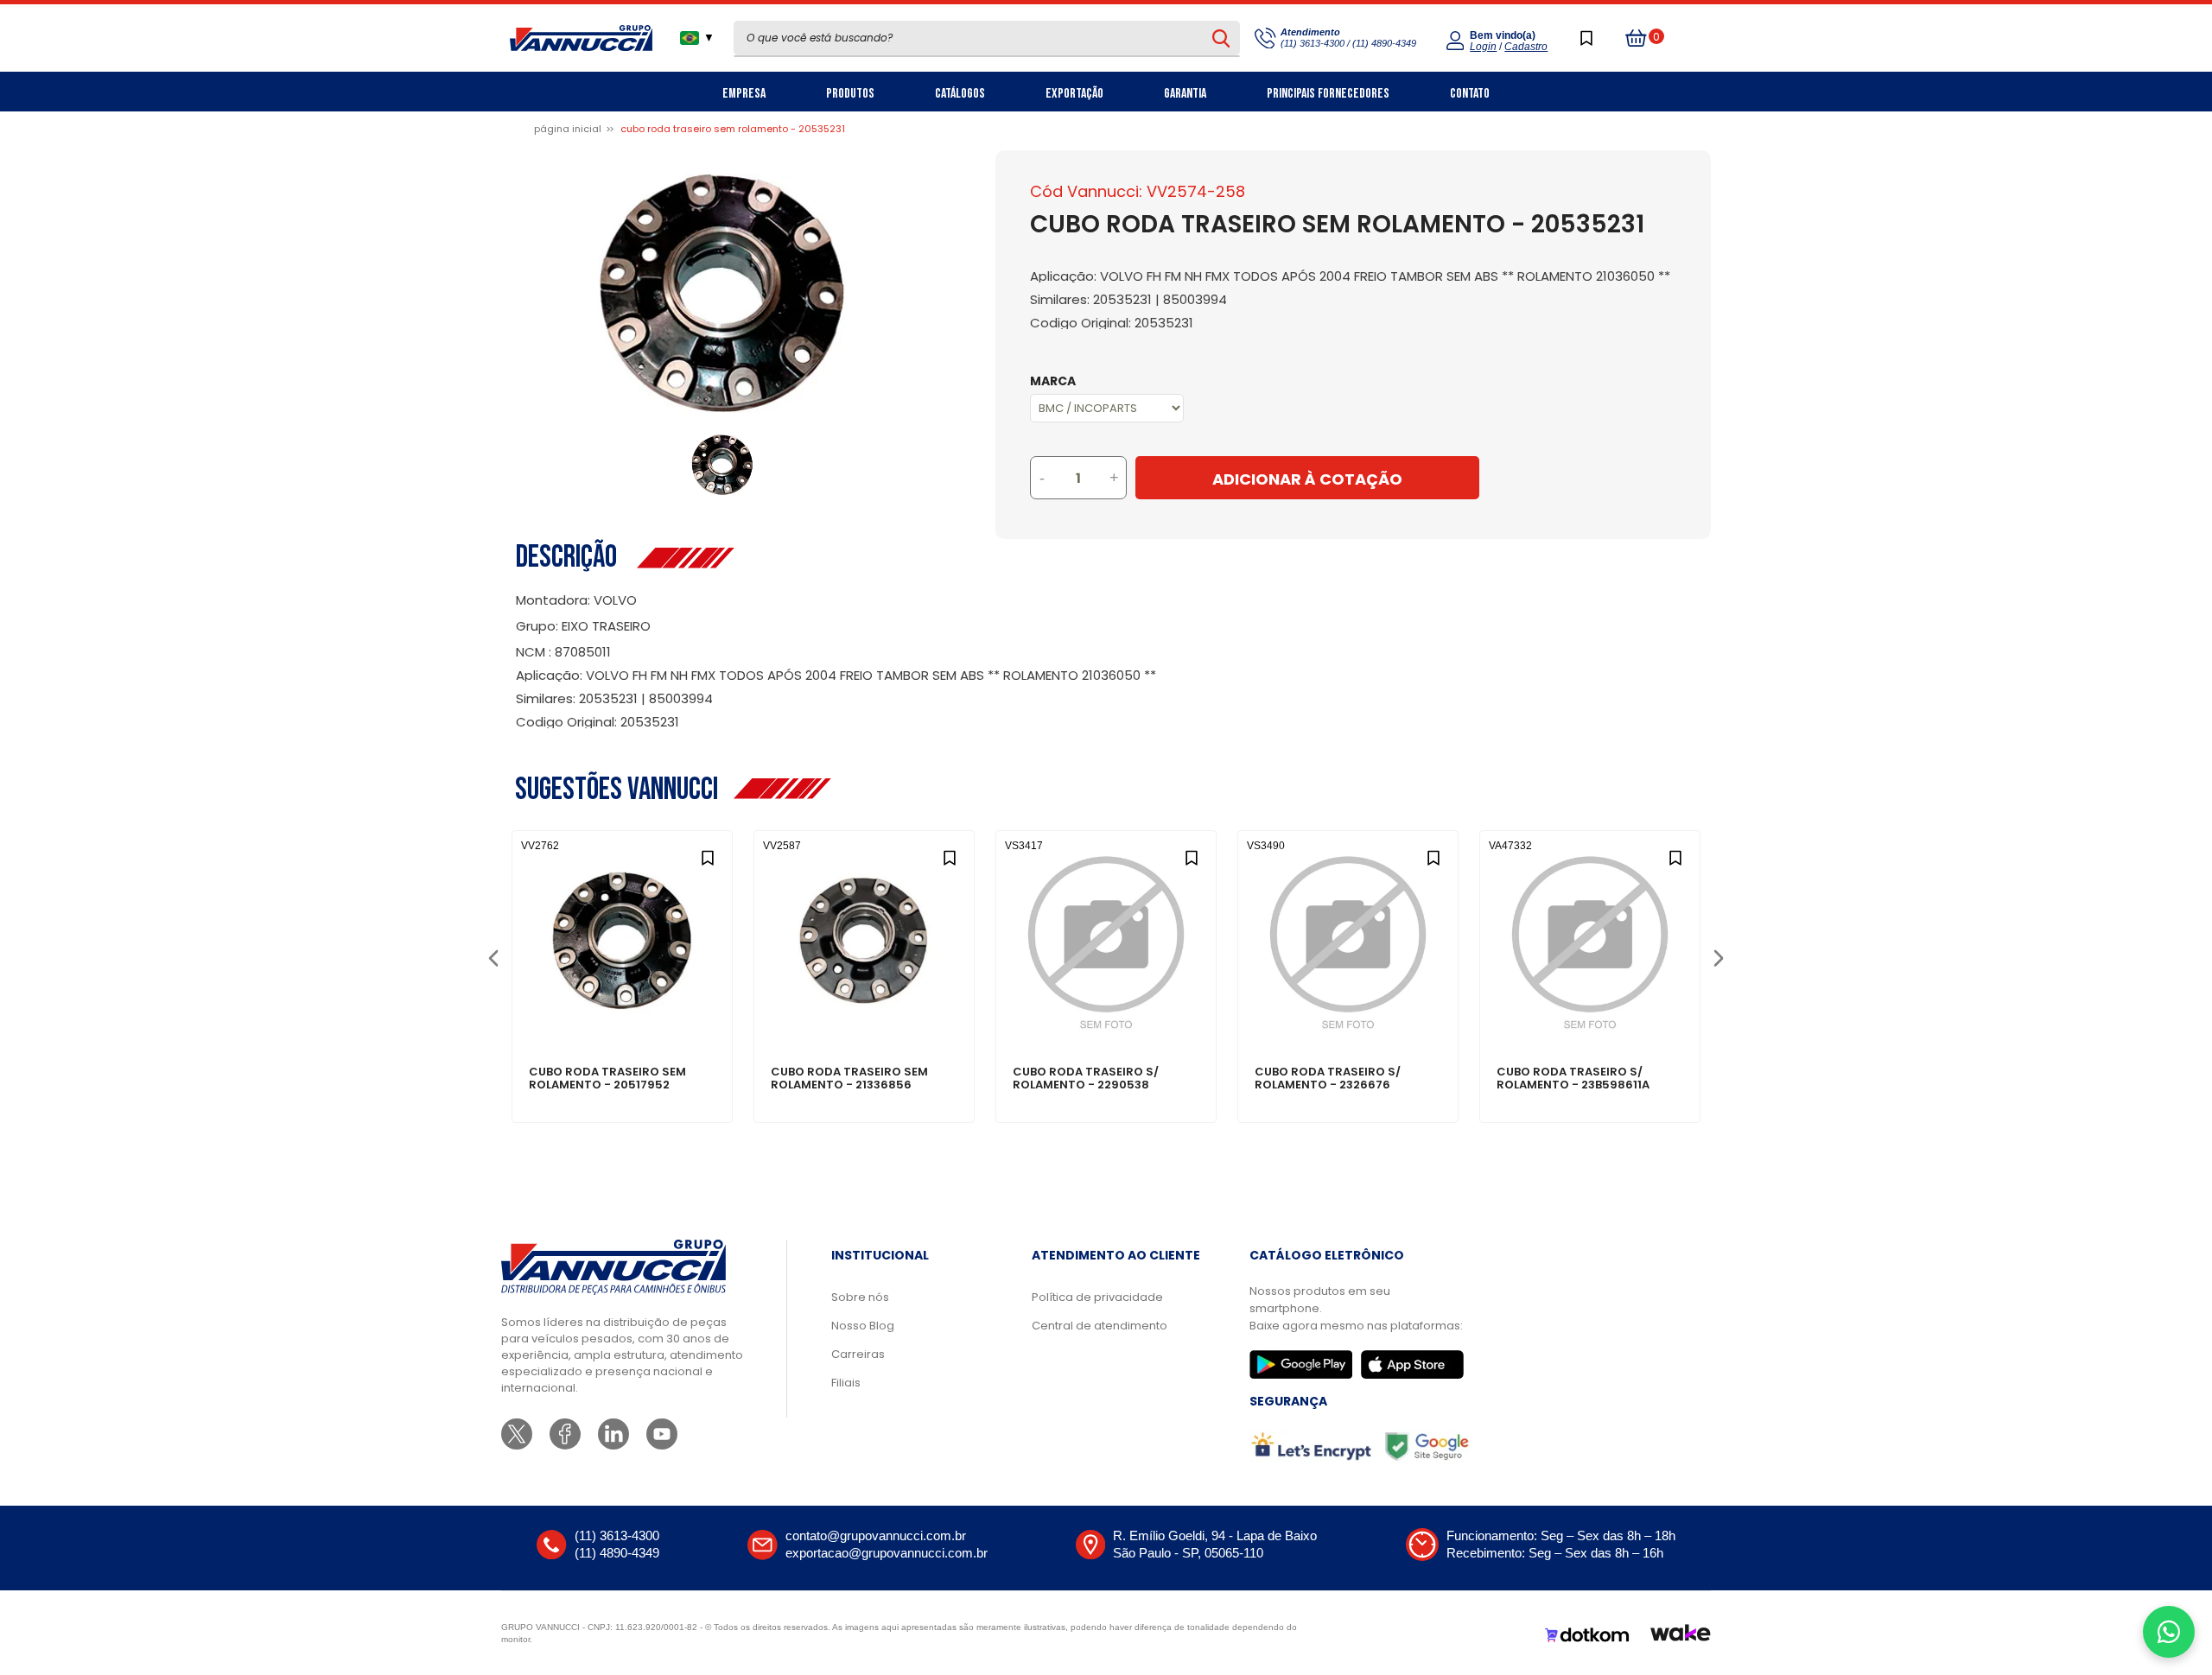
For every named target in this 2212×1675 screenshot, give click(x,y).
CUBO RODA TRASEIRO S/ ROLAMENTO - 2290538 (1086, 1079)
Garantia (1185, 94)
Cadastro (1526, 47)
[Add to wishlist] (707, 856)
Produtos (850, 94)
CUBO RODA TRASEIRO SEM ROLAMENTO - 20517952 (607, 1079)
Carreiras (858, 1354)
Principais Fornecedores (1328, 94)
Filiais (846, 1383)
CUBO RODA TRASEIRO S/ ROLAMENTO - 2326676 (1328, 1079)
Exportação (1074, 94)
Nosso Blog (863, 1326)
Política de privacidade (1097, 1297)
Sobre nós (860, 1297)
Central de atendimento (1100, 1326)
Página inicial (568, 129)
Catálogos (960, 94)
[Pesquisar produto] (1221, 38)
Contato (1470, 94)
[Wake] (1681, 1635)
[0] (1637, 38)
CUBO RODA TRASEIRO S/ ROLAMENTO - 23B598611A (1573, 1079)
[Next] (1718, 957)
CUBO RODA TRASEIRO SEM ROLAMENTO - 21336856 (849, 1079)
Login (1483, 47)
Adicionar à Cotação (1307, 479)
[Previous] (493, 957)
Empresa (744, 94)
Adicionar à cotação (623, 1012)
